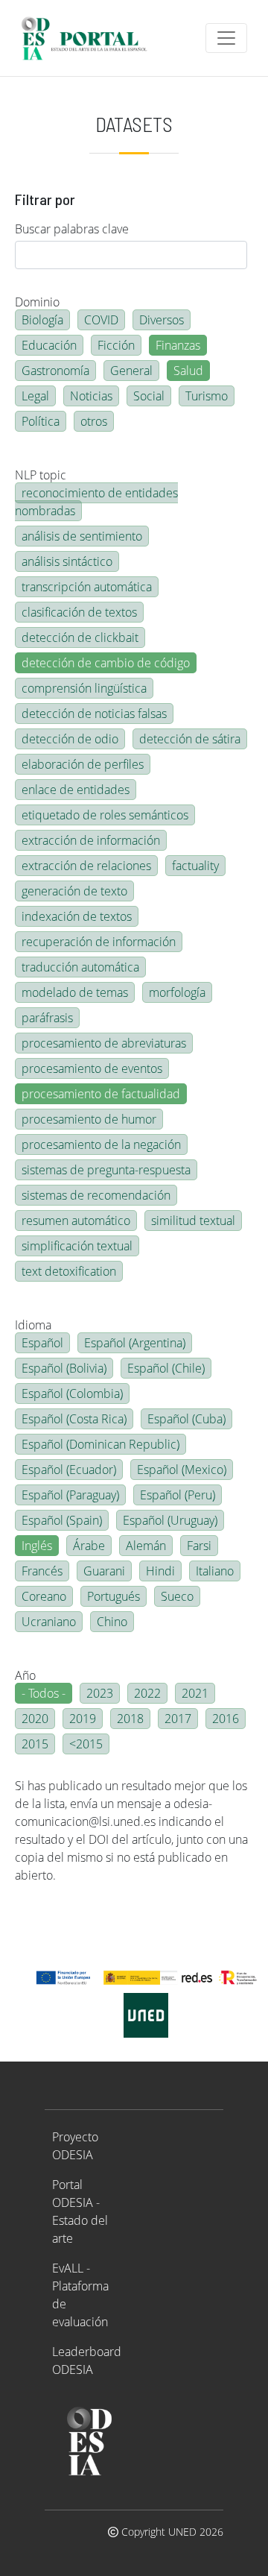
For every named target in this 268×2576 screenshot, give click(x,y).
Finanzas (178, 345)
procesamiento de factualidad (101, 1094)
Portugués (114, 1596)
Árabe (89, 1546)
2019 (83, 1719)
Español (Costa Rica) (74, 1419)
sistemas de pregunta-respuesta (106, 1170)
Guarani (104, 1571)
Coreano (44, 1596)
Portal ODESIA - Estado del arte (80, 2211)
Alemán (146, 1546)
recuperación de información (99, 942)
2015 (35, 1744)
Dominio (37, 302)
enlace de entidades (76, 790)
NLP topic (41, 475)
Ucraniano (49, 1622)
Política (41, 421)
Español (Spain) (62, 1520)
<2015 (86, 1744)
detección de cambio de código (106, 663)
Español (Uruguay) (170, 1520)
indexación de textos (77, 916)
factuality (195, 866)
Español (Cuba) (186, 1419)
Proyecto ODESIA (75, 2146)
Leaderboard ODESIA (87, 2361)
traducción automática (80, 967)
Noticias (91, 396)
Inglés (37, 1546)
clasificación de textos (79, 612)
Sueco (177, 1596)
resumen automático (76, 1221)
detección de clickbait (80, 637)
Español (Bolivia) (64, 1368)
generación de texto (74, 891)
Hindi (160, 1571)
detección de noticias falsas (94, 714)
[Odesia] (90, 38)
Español (42, 1343)
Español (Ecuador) (69, 1470)
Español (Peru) (178, 1495)
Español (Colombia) (72, 1394)
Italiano (215, 1571)
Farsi (199, 1546)
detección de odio (70, 739)
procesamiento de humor (89, 1119)
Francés (42, 1571)
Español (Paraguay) (70, 1495)
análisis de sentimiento (82, 536)
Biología (42, 320)
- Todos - (44, 1693)
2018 (130, 1719)
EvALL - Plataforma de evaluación (80, 2295)
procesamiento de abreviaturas (104, 1043)
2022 (147, 1693)
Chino (112, 1622)
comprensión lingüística (84, 688)
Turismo (207, 396)
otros (94, 421)
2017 (178, 1719)
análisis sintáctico (67, 561)
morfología (177, 992)
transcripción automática (87, 587)
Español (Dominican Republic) (100, 1444)
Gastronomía (55, 371)
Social (149, 396)
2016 (226, 1719)
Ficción (116, 345)
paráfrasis (47, 1018)
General (131, 371)
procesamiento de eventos (92, 1068)
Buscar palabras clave (72, 229)
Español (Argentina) (135, 1343)
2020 (35, 1719)
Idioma (33, 1325)
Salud (188, 371)
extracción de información (91, 840)
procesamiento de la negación (101, 1144)
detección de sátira (190, 739)
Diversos (162, 320)
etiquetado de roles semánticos (105, 815)
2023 (100, 1693)
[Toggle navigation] (226, 38)
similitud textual (193, 1221)
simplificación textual (77, 1246)
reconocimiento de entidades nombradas (96, 502)
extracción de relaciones (86, 866)
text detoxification (69, 1271)
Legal (35, 396)
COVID (101, 320)
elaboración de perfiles (83, 764)
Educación (49, 345)
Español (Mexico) (182, 1470)
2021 (195, 1693)
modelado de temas (75, 992)
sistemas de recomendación (96, 1195)
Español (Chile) (166, 1368)
